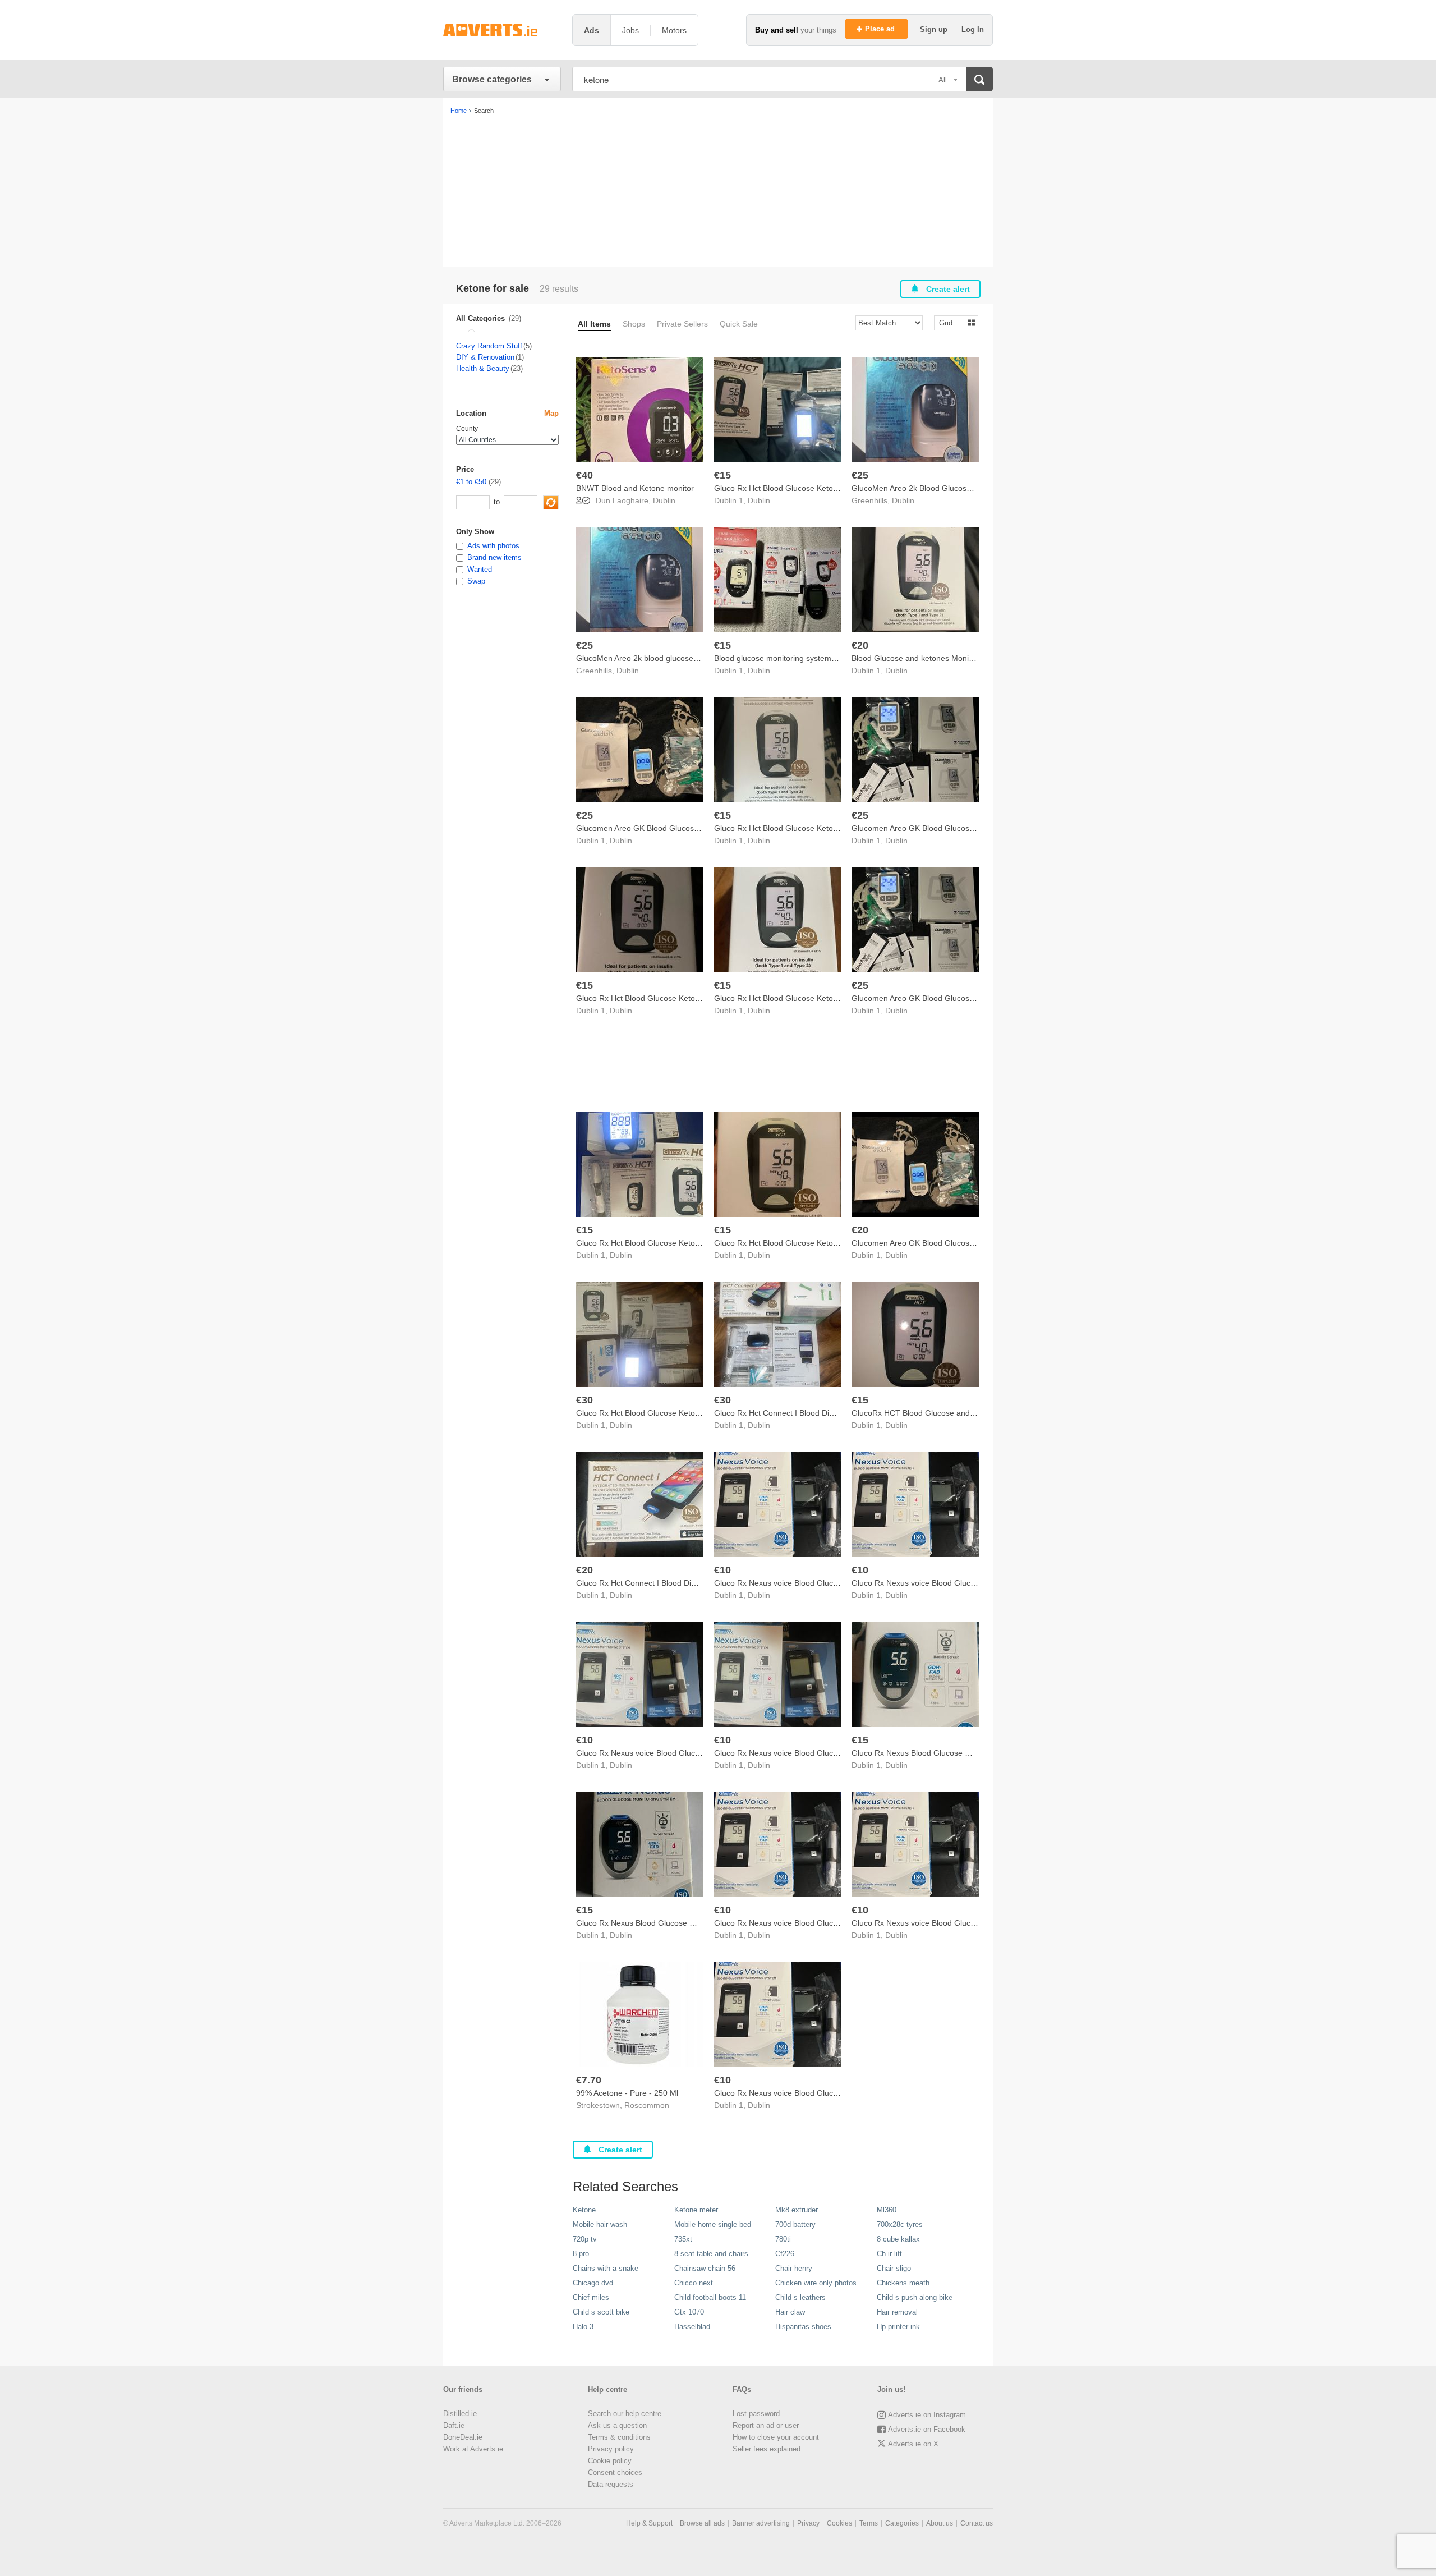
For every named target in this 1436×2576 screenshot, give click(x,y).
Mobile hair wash (600, 2224)
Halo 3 (583, 2327)
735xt (683, 2239)
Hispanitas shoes (803, 2327)
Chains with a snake (606, 2268)
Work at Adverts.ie (473, 2449)
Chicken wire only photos (816, 2283)
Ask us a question (617, 2425)
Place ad (881, 29)
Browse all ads (702, 2523)
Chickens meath (903, 2283)
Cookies (839, 2523)
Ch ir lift (889, 2254)
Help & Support (649, 2523)
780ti (783, 2239)
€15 (722, 475)
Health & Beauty (483, 368)
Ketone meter (696, 2210)
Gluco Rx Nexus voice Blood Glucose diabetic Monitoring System (966, 1923)
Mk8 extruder (797, 2210)
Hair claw (790, 2312)
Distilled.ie (460, 2414)
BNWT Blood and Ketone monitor (635, 488)
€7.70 (589, 2080)
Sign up (935, 29)
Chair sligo (894, 2268)
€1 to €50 (471, 482)
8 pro (581, 2254)
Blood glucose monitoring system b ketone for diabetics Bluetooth (830, 658)
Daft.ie (454, 2425)
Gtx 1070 (689, 2312)
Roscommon (647, 2105)
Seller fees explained (767, 2449)
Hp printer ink (898, 2327)
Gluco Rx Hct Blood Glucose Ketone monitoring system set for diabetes (702, 1243)
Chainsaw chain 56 (705, 2268)
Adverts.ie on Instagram (927, 2415)
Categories (902, 2523)
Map (551, 413)
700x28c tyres (900, 2224)
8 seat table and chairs (711, 2254)
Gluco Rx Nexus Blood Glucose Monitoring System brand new (686, 1923)
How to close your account (776, 2437)
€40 (584, 475)
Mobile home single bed (713, 2224)
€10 (722, 1570)
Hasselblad (692, 2327)
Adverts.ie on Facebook (927, 2429)
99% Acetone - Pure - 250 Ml (627, 2093)
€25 (860, 475)
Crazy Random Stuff (489, 346)
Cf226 (785, 2254)
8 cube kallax (898, 2239)
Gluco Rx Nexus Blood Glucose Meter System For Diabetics (958, 1753)
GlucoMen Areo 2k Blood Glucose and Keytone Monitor (949, 488)
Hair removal (897, 2312)
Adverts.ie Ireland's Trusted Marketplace (502, 30)
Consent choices (615, 2472)
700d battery (795, 2224)
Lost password (756, 2414)
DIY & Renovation (485, 357)
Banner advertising (761, 2523)
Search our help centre (625, 2414)
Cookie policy (610, 2461)
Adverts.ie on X (913, 2444)
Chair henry (794, 2268)
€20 (860, 645)
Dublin (664, 500)
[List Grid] (952, 322)
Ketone (584, 2210)
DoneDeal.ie (463, 2437)
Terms (869, 2523)
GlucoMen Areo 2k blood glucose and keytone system (671, 658)
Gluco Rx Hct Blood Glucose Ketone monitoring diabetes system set (696, 1413)
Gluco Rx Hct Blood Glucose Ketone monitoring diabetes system (828, 488)
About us (940, 2523)
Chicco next (694, 2283)
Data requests (611, 2484)
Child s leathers (800, 2297)
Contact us (977, 2523)
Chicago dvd (593, 2283)
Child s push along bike (915, 2297)
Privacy (808, 2523)
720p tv (585, 2239)
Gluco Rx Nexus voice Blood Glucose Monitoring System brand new (834, 1583)
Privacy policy (611, 2449)
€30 (584, 1400)
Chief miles (591, 2297)
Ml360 (887, 2210)
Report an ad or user (766, 2425)
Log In (973, 29)
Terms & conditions (619, 2437)
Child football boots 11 (710, 2297)
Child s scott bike (601, 2312)
